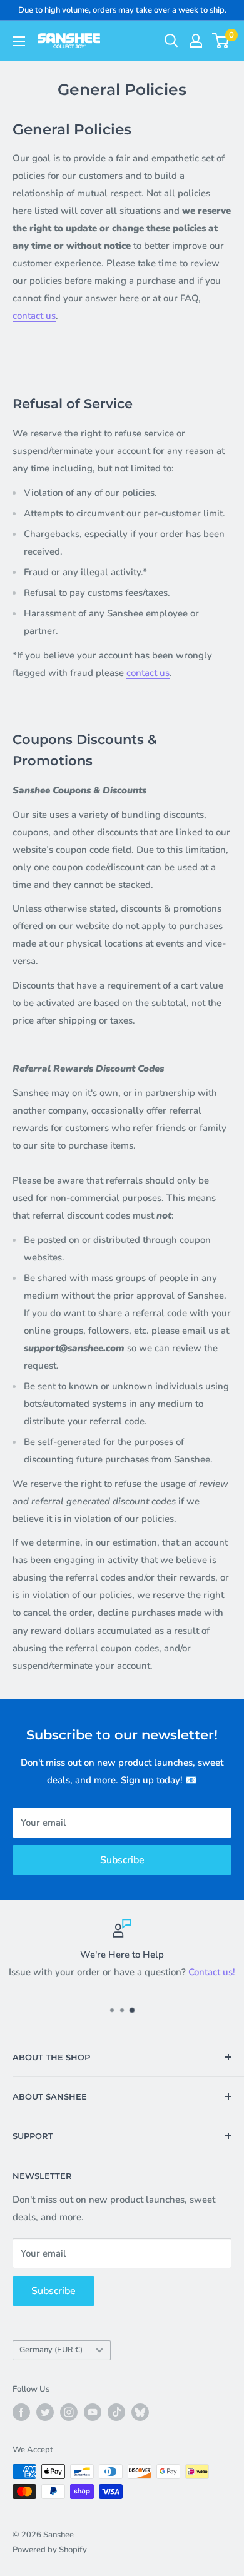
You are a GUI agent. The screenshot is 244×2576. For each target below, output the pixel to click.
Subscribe (122, 1860)
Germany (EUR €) (51, 2350)
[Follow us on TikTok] (116, 2412)
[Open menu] (19, 41)
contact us (34, 316)
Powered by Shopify (50, 2550)
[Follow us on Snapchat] (140, 2412)
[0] (221, 41)
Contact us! (212, 1972)
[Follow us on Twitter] (45, 2412)
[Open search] (171, 41)
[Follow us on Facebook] (21, 2412)
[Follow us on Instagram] (69, 2412)
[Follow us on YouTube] (93, 2412)
